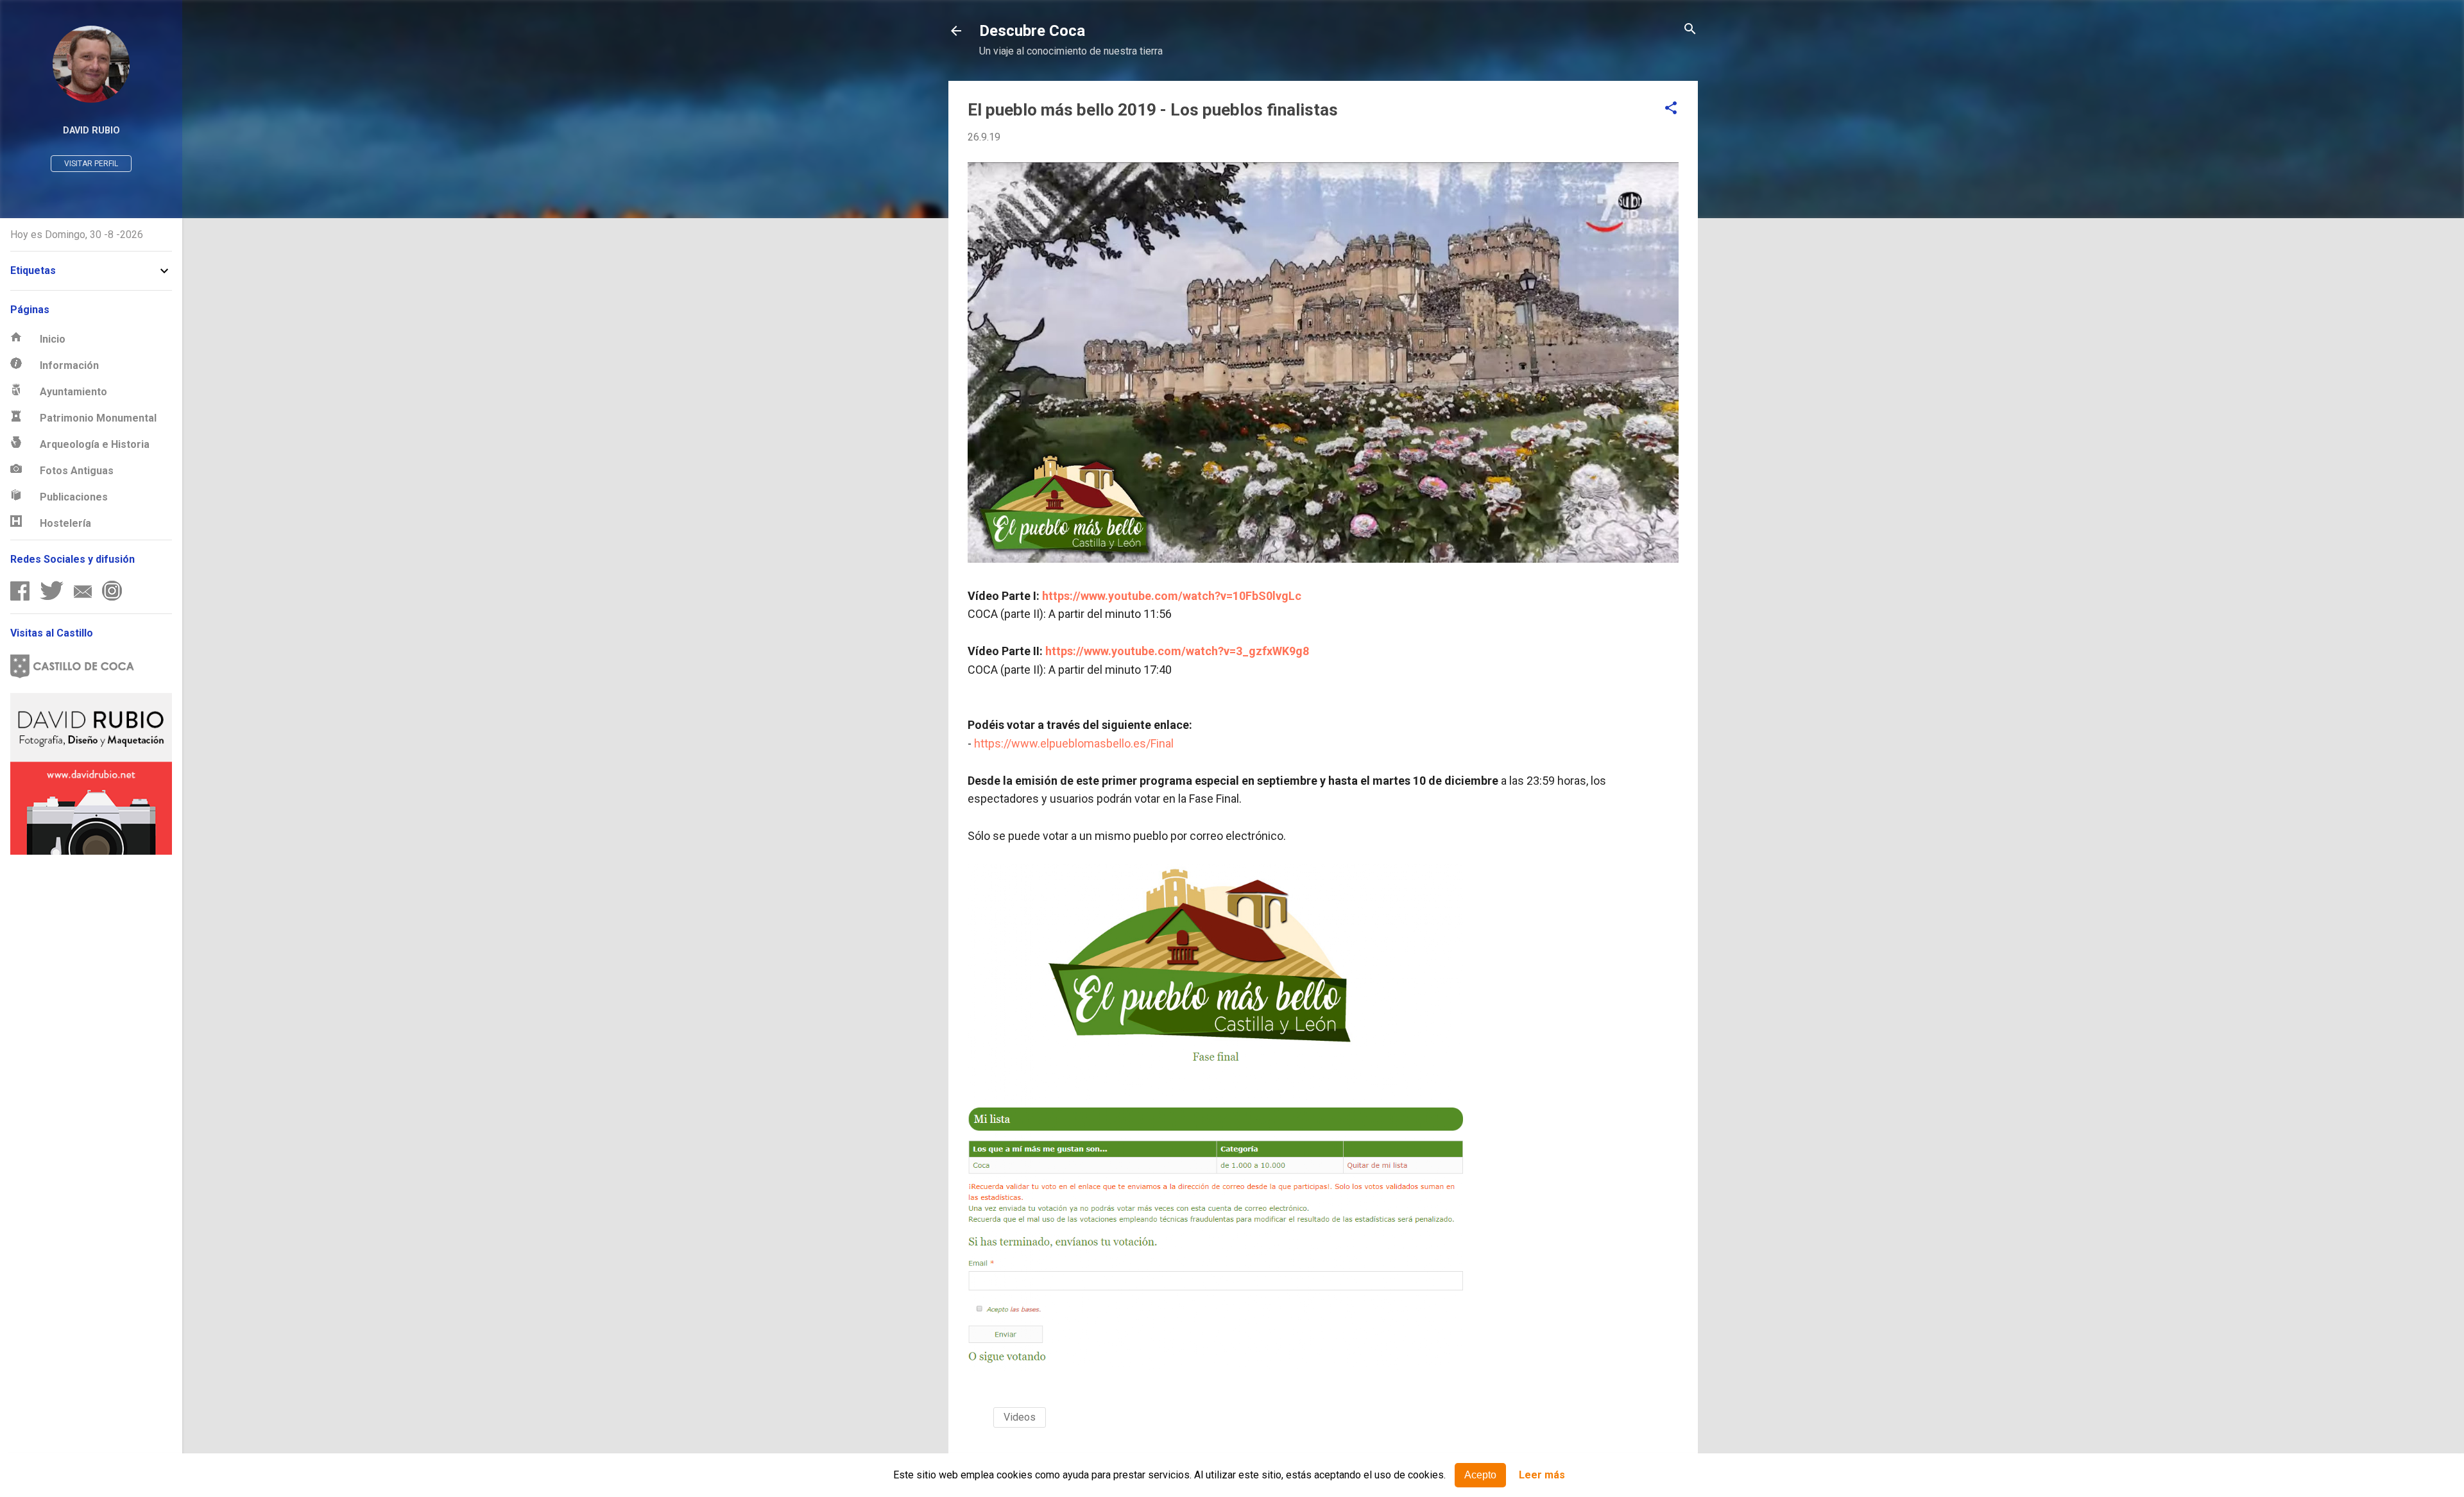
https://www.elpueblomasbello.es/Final (1074, 743)
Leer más (1542, 1476)
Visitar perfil (91, 164)
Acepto (1480, 1475)
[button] (1671, 109)
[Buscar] (1690, 30)
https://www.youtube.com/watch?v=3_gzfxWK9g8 (1177, 651)
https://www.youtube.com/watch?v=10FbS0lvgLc (1172, 596)
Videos (1020, 1417)
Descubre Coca (1032, 31)
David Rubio (91, 131)
